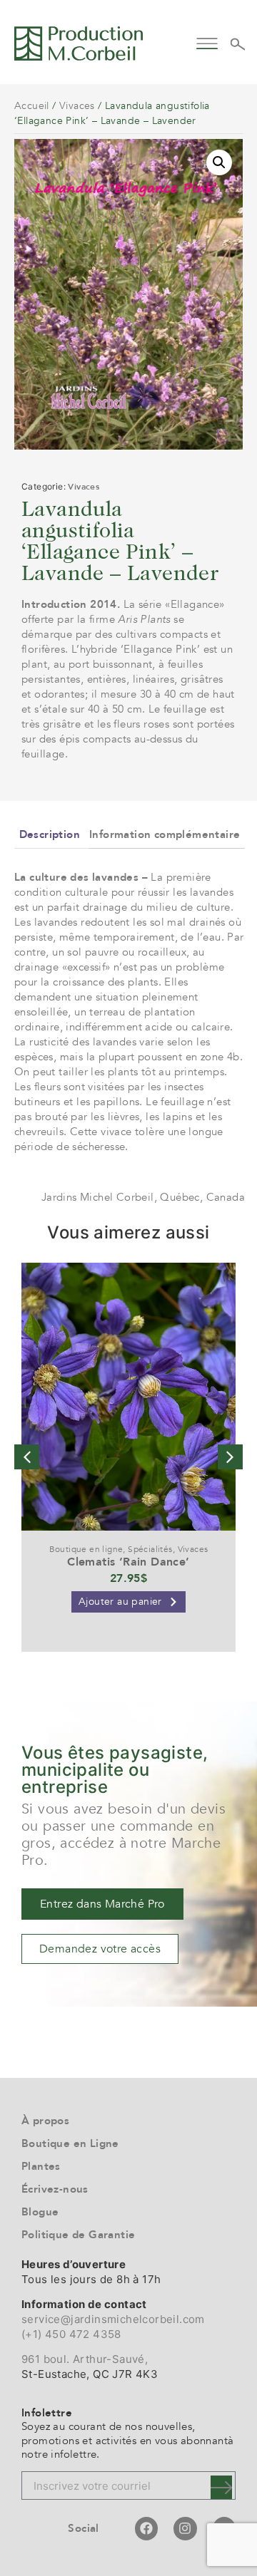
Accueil (32, 106)
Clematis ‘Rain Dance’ (128, 1562)
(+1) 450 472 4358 (71, 2334)
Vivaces (77, 106)
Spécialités (150, 1549)
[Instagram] (185, 2528)
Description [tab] (50, 834)
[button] (207, 42)
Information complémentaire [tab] (165, 834)
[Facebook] (146, 2528)
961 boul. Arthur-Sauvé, (85, 2359)
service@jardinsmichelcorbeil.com (113, 2319)
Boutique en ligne (86, 1549)
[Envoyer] (221, 2487)
